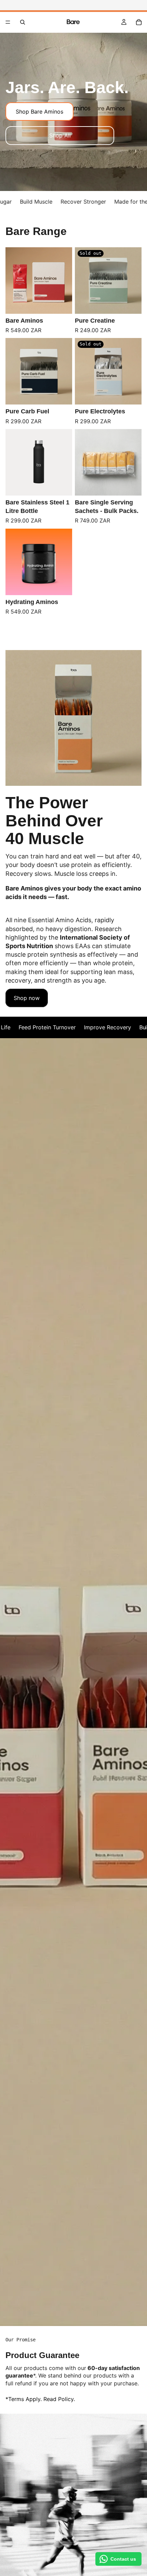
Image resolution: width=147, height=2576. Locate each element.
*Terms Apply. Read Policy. (40, 2399)
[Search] (23, 22)
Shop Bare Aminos (39, 112)
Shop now (27, 998)
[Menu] (8, 22)
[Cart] (139, 22)
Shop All (60, 135)
